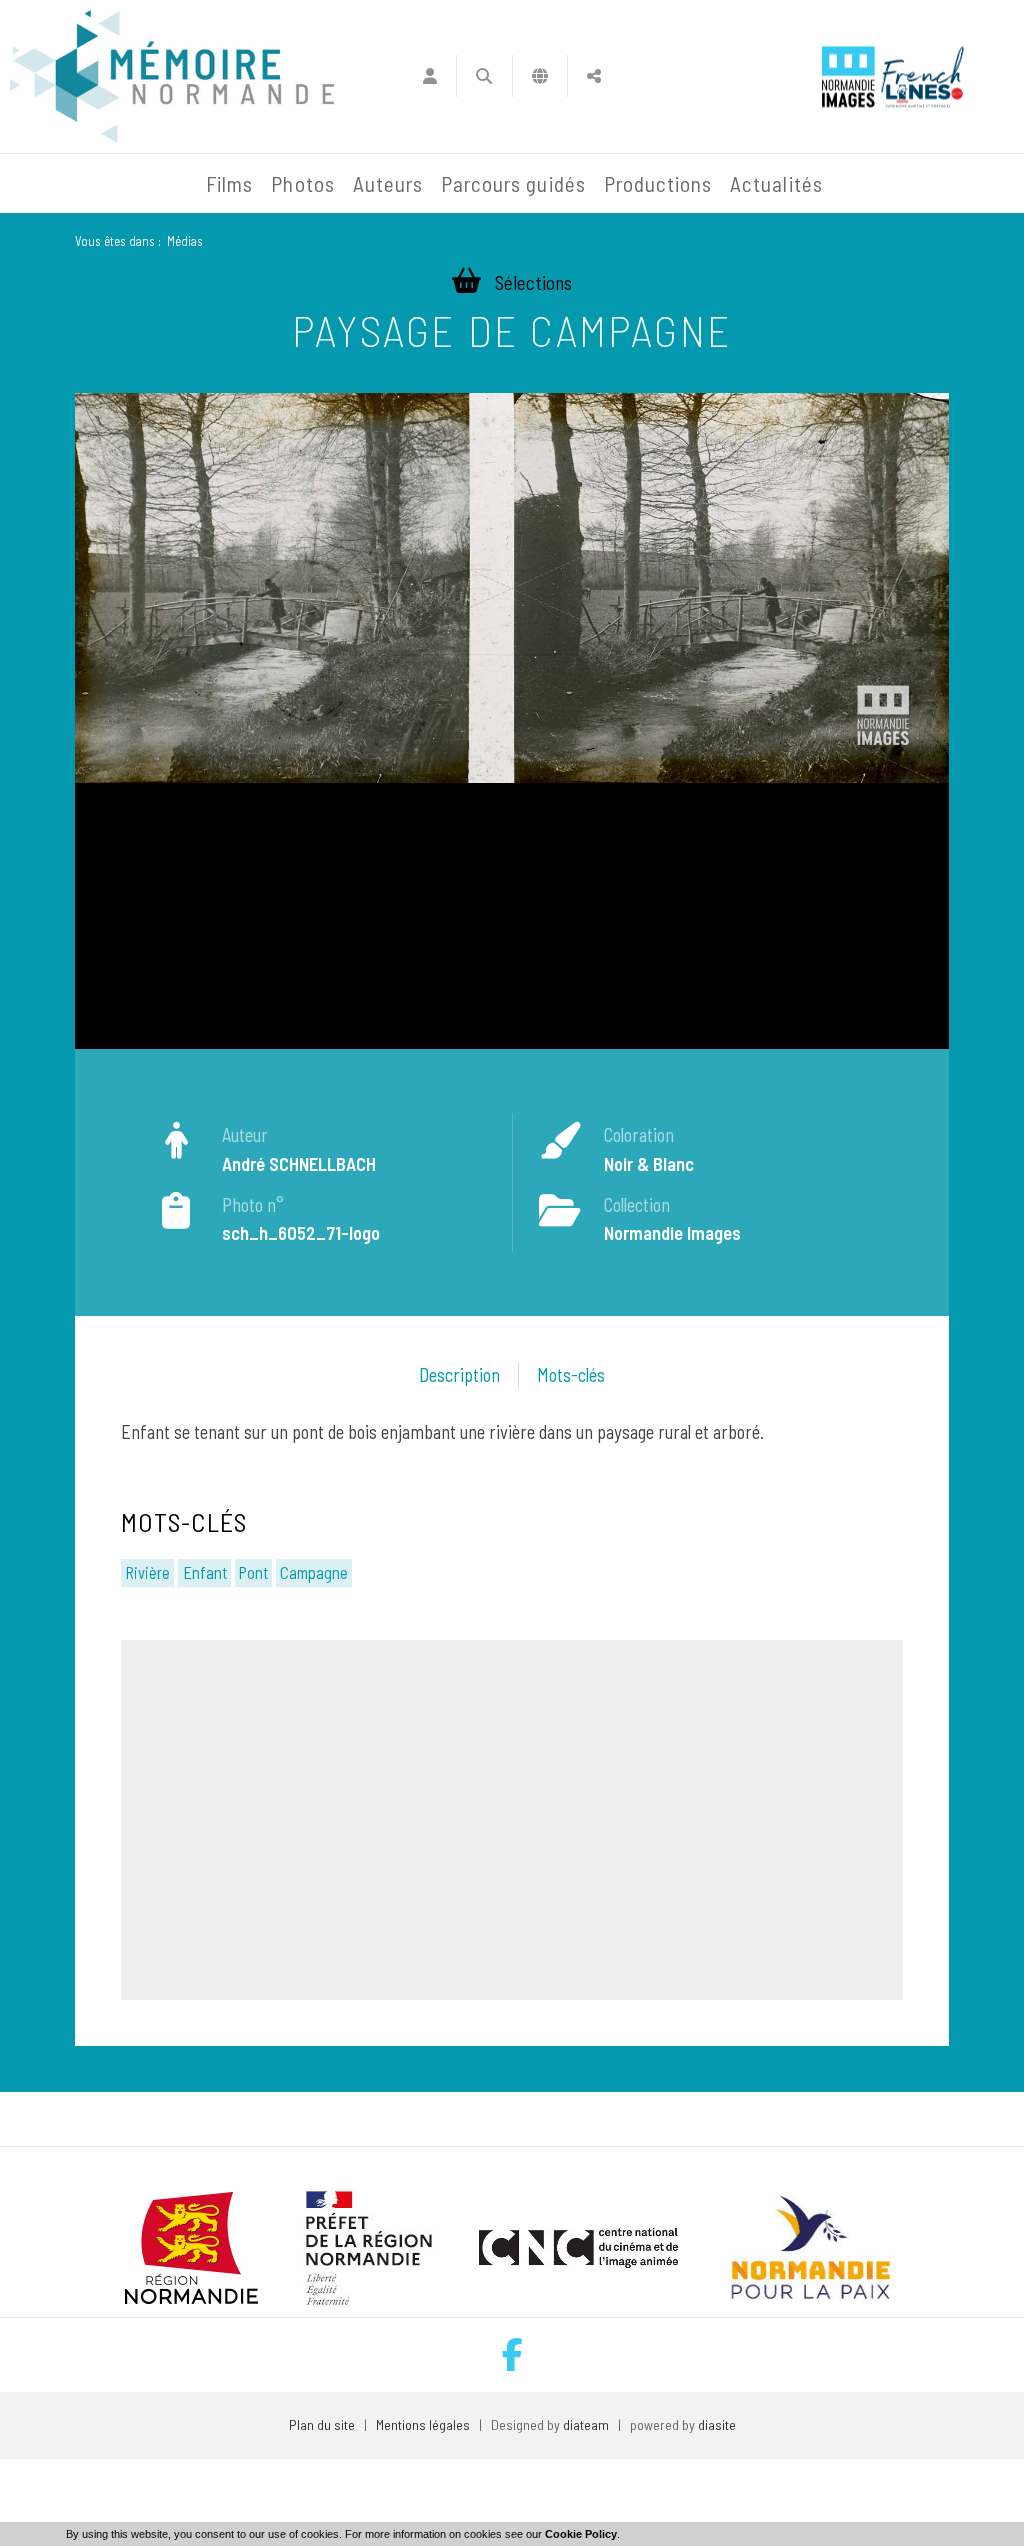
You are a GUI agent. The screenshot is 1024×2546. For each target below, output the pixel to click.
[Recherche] (484, 76)
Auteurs (388, 183)
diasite (717, 2424)
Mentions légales (423, 2424)
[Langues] (540, 76)
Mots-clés (571, 1375)
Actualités (776, 183)
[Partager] (594, 76)
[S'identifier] (429, 76)
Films (229, 183)
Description (459, 1375)
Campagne (314, 1572)
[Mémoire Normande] (54, 184)
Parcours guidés (513, 183)
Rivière (147, 1572)
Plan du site (322, 2424)
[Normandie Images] (848, 76)
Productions (658, 183)
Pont (253, 1572)
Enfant (205, 1572)
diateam (586, 2424)
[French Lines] (922, 76)
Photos (302, 183)
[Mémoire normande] (172, 76)
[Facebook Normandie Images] (512, 2354)
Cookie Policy (581, 2534)
